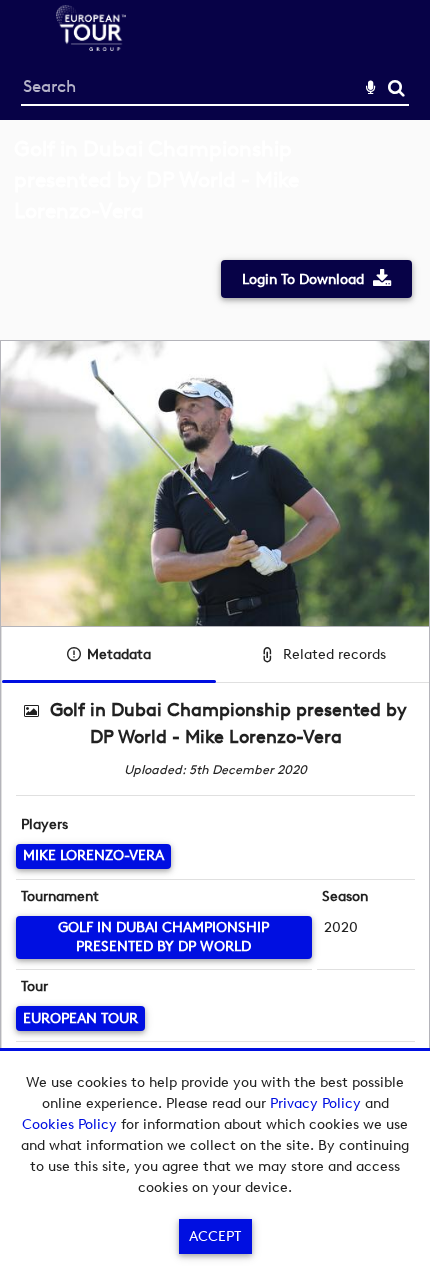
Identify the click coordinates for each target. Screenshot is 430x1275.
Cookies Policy (69, 1124)
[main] (215, 634)
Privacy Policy (315, 1103)
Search (396, 88)
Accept (215, 1236)
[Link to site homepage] (91, 45)
